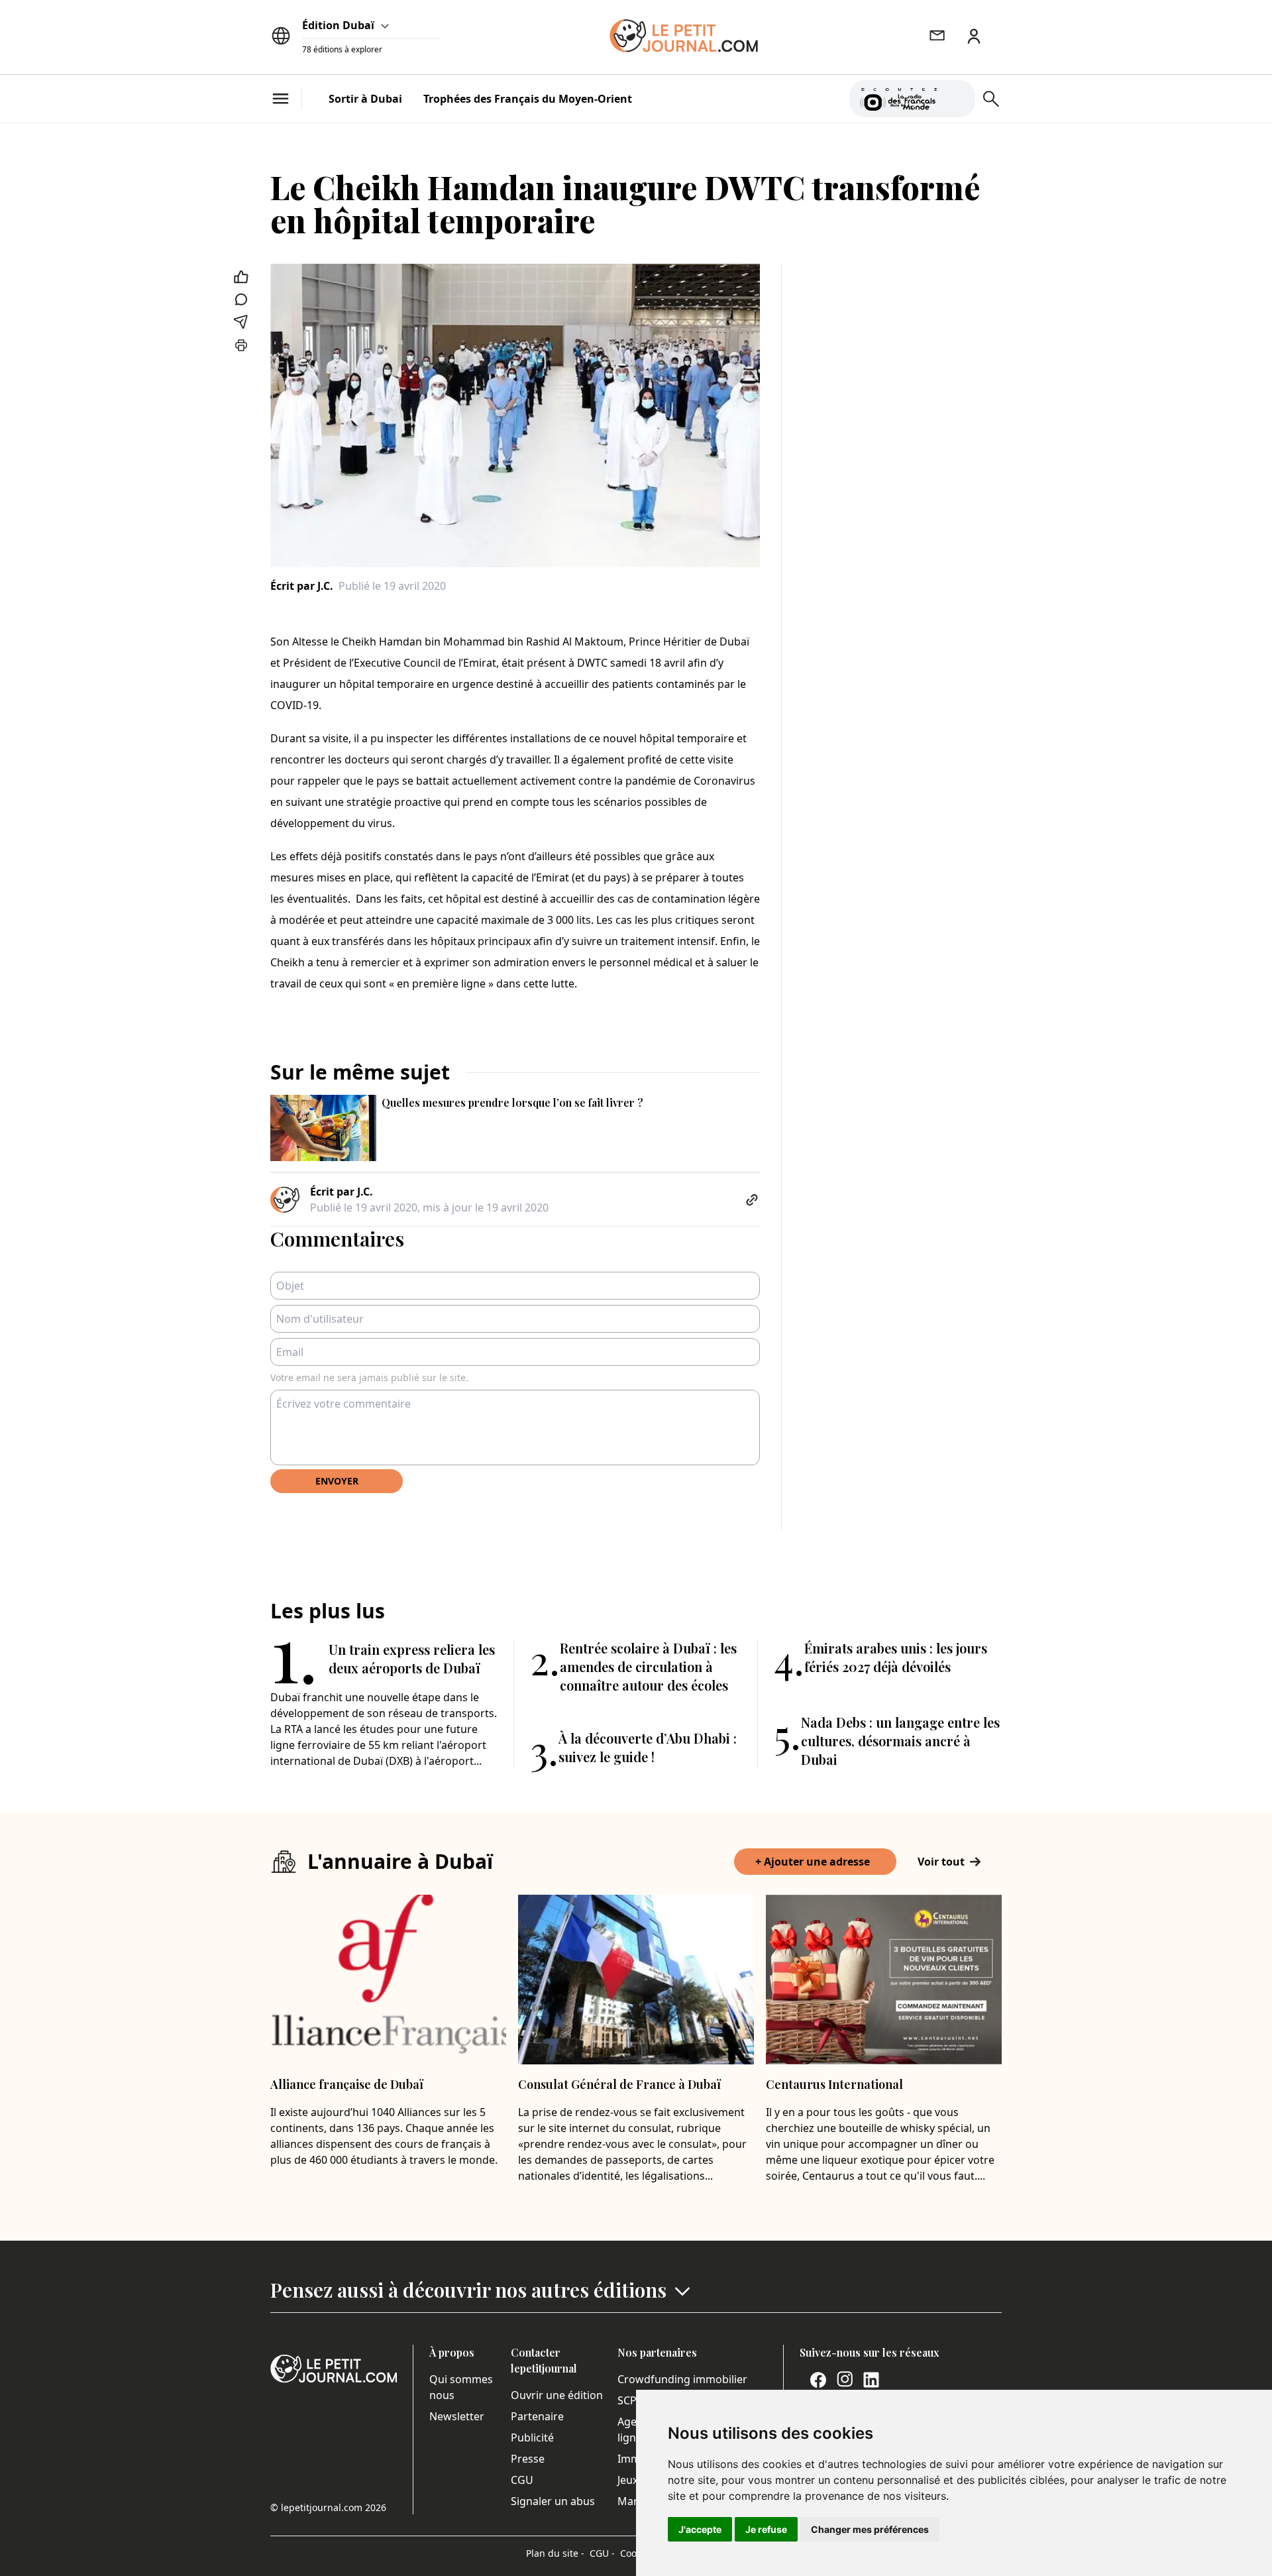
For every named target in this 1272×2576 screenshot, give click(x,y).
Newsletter (457, 2416)
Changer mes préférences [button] (870, 2529)
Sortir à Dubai (365, 99)
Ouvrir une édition (557, 2395)
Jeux (628, 2480)
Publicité (532, 2437)
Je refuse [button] (766, 2529)
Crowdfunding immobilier (682, 2379)
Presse (528, 2459)
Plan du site (555, 2553)
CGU (522, 2480)
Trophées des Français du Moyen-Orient (528, 99)
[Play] (957, 99)
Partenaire (537, 2416)
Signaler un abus (553, 2501)
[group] (957, 96)
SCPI (629, 2400)
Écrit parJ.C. (302, 586)
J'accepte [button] (700, 2529)
